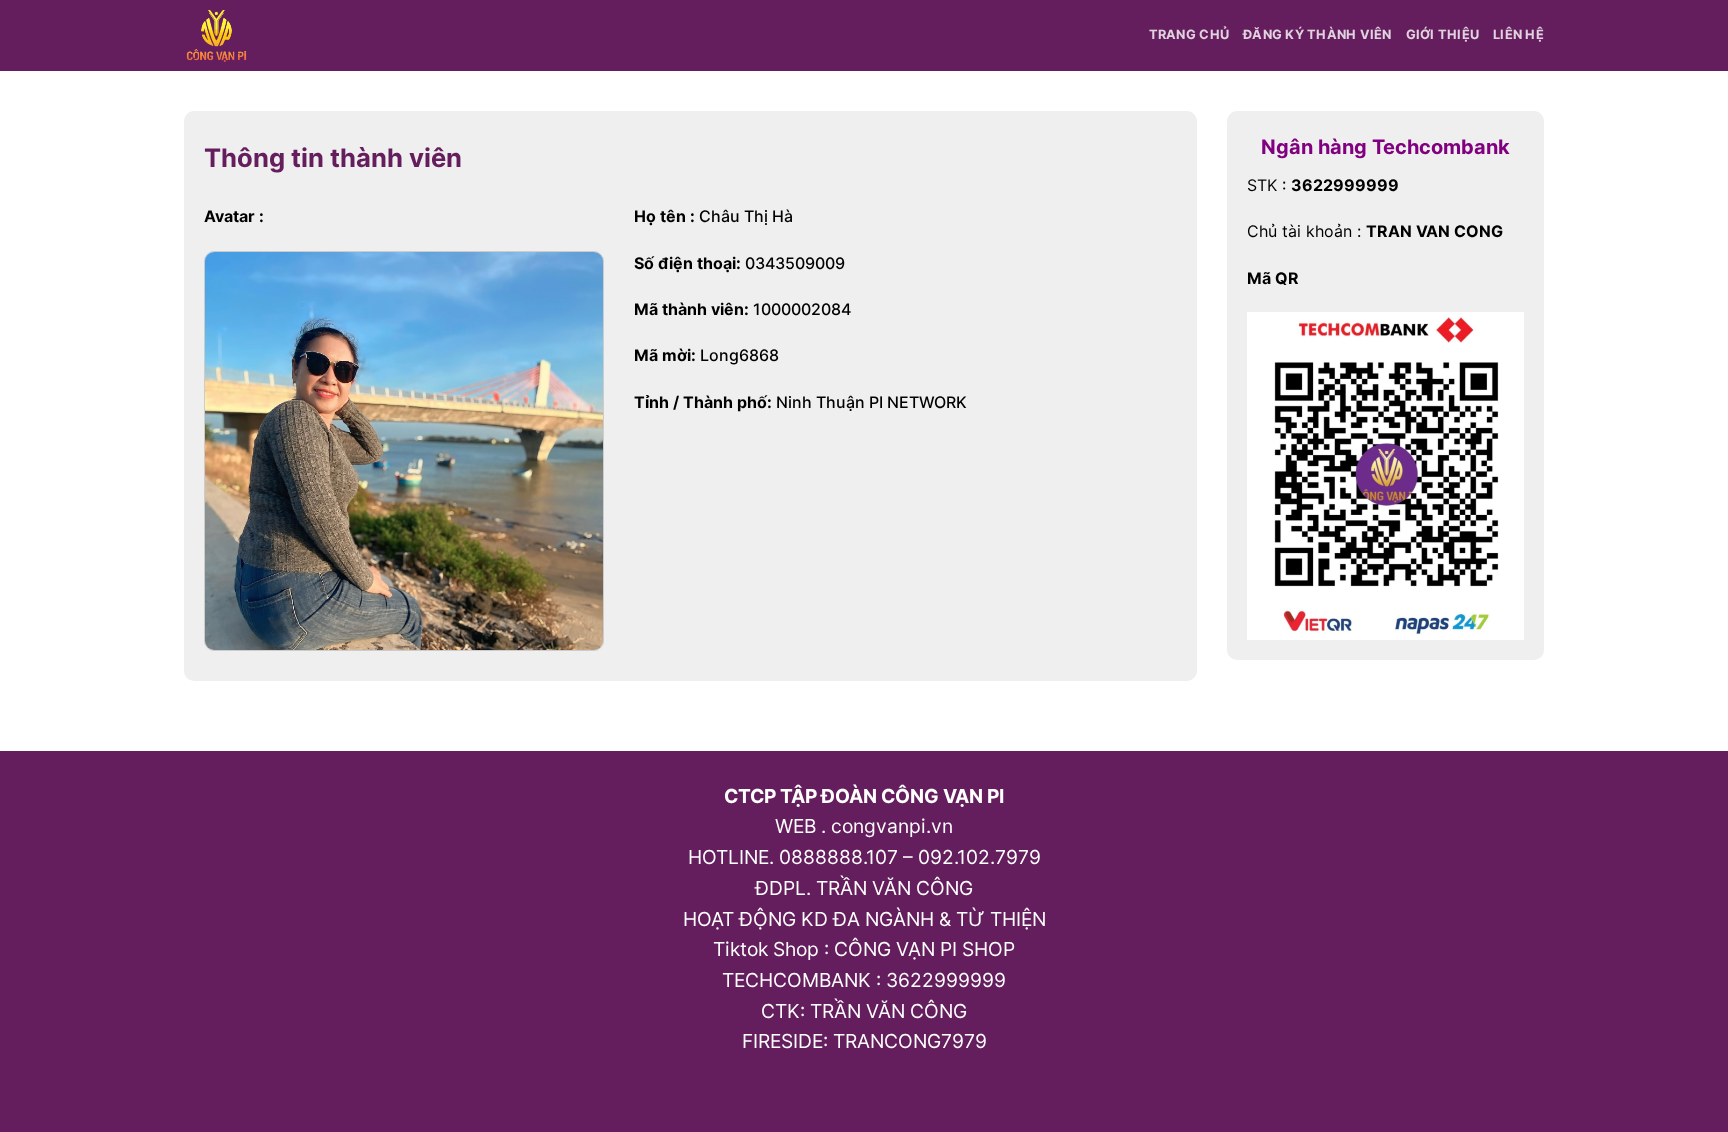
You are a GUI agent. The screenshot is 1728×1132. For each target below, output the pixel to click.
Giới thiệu (1443, 34)
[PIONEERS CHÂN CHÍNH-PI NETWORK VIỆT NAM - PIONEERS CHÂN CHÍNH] (220, 35)
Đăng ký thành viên (1317, 34)
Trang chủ (1189, 34)
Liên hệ (1518, 34)
